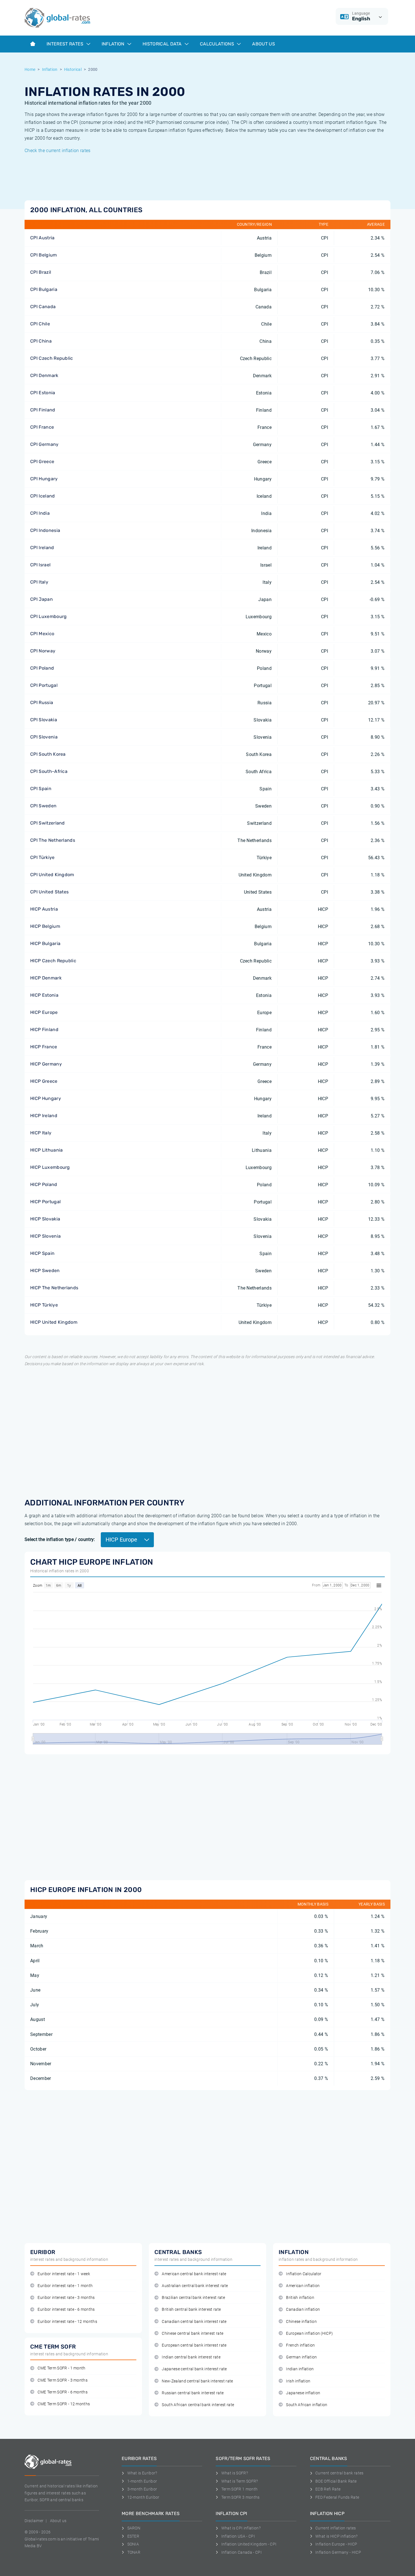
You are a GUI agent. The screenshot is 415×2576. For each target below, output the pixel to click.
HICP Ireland (44, 1116)
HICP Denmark (46, 978)
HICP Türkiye (44, 1305)
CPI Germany (44, 444)
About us (264, 44)
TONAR (134, 2552)
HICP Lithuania (46, 1150)
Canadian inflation (303, 2309)
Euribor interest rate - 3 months (66, 2298)
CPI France (42, 427)
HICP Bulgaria (45, 943)
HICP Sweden (45, 1271)
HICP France (44, 1047)
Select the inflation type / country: (60, 1539)
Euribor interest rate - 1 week (64, 2274)
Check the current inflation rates (58, 151)
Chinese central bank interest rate (193, 2333)
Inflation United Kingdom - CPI (249, 2544)
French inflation (300, 2345)
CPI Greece (42, 462)
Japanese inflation (303, 2393)
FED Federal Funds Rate (337, 2497)
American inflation (303, 2286)
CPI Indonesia (45, 530)
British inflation (300, 2298)
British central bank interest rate (191, 2309)
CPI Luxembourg (48, 616)
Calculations (218, 44)
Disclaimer (34, 2521)
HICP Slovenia (45, 1236)
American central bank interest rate (194, 2274)
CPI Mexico (42, 634)
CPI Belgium (44, 255)
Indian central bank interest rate (191, 2357)
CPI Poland (42, 668)
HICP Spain (42, 1253)
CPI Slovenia (44, 737)
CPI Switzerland (48, 823)
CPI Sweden (43, 806)
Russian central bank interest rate (193, 2393)
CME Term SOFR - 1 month (61, 2368)
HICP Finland (44, 1030)
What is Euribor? (142, 2473)
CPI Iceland (43, 496)
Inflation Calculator (304, 2274)
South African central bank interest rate (198, 2405)
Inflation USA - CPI (238, 2536)
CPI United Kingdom (52, 875)
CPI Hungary (44, 479)
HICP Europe (44, 1012)
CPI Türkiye (42, 857)
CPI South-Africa (49, 771)
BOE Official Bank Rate (336, 2481)
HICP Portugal (45, 1202)
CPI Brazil (41, 272)
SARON (134, 2528)
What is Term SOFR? (240, 2481)
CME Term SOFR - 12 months (64, 2404)
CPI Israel (40, 565)
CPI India (40, 513)
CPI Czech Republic (52, 358)
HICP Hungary (46, 1098)
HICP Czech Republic (53, 961)
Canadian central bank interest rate (194, 2322)
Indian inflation (300, 2369)
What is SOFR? (235, 2473)
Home (30, 69)
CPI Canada (43, 307)
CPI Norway (43, 651)
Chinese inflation (301, 2322)
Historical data (163, 44)
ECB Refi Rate (328, 2489)
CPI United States (49, 892)
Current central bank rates (339, 2473)
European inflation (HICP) (309, 2333)
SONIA (133, 2544)
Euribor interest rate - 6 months (66, 2309)
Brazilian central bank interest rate (193, 2298)
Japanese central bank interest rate (194, 2369)
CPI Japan (41, 599)
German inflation (301, 2357)
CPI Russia (42, 702)
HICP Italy (41, 1133)
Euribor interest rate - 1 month (65, 2286)
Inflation (114, 44)
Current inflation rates (336, 2528)
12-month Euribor (143, 2497)
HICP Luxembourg (50, 1167)
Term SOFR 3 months (240, 2497)
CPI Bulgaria (44, 289)
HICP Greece (44, 1081)
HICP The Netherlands (54, 1288)
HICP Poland (44, 1184)
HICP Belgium (45, 926)
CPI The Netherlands (53, 840)
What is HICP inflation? (336, 2536)
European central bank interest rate (194, 2345)
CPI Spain (41, 789)
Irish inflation (298, 2381)
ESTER (133, 2536)
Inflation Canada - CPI (242, 2552)
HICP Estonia (44, 995)
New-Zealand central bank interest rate (197, 2381)
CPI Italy (39, 582)
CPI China (41, 341)
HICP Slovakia (45, 1219)
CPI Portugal (44, 685)
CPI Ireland (42, 548)
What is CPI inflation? (241, 2528)
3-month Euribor (142, 2489)
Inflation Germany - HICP (338, 2552)
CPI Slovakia (44, 720)
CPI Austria (42, 238)
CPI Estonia (43, 393)
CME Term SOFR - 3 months (63, 2380)
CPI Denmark (44, 375)
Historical (73, 69)
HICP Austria (44, 909)
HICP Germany (46, 1064)
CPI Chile (40, 324)
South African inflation (307, 2405)
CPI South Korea (48, 754)
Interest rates (66, 44)
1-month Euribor (142, 2481)
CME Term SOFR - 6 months (63, 2392)
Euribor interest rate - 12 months (67, 2322)
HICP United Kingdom (54, 1322)
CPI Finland (43, 410)
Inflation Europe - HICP (336, 2544)
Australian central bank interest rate (195, 2286)
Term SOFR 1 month (239, 2489)
